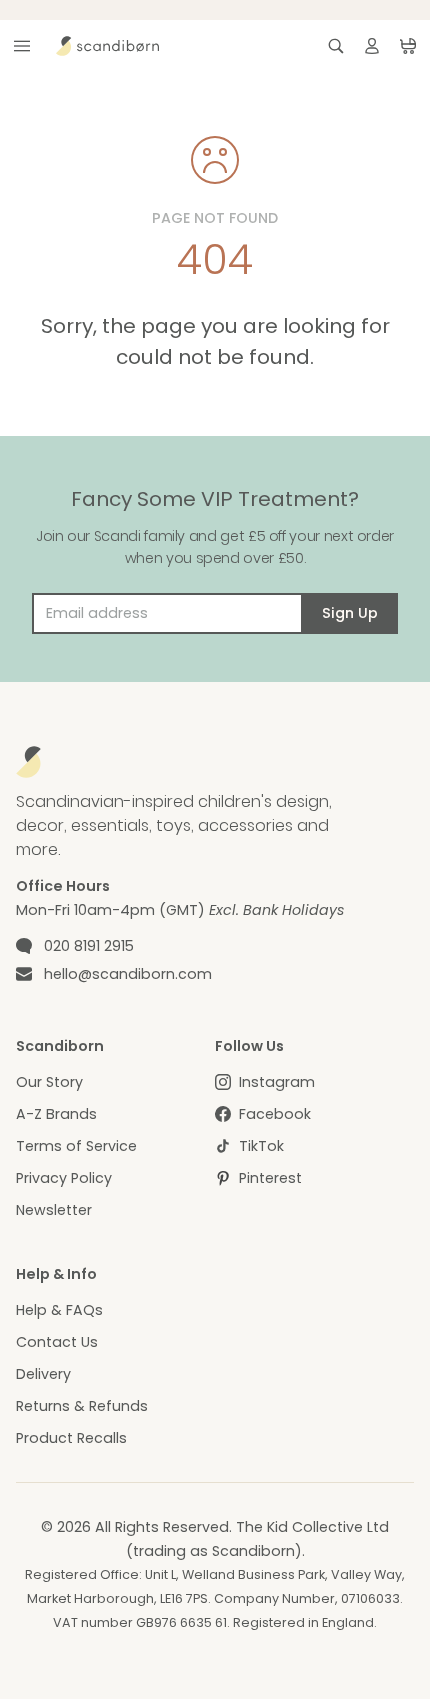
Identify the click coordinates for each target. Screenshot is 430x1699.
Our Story (49, 1082)
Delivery (43, 1374)
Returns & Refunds (82, 1406)
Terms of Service (76, 1146)
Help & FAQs (59, 1310)
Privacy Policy (64, 1178)
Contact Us (57, 1342)
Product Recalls (71, 1438)
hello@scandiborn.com (128, 974)
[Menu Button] (22, 46)
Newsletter (54, 1210)
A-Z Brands (56, 1114)
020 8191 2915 (89, 946)
